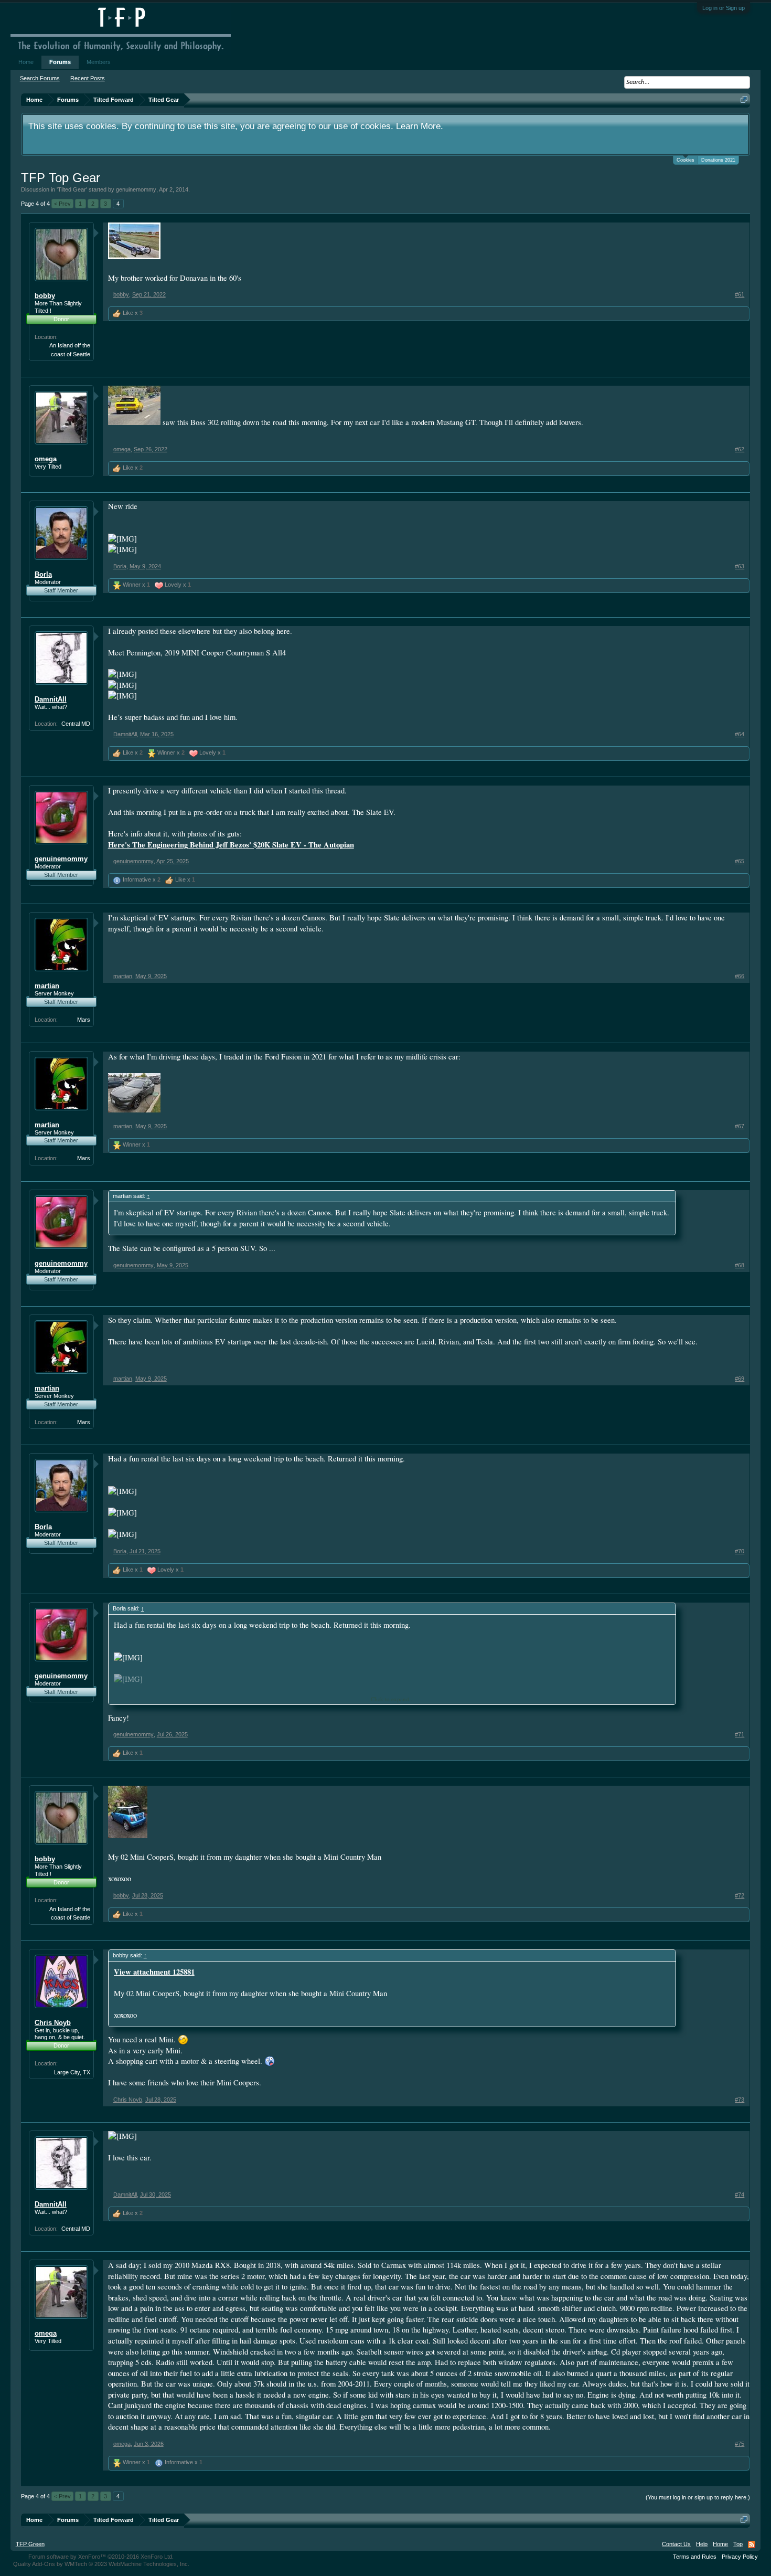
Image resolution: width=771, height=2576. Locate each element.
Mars (84, 1020)
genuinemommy (136, 189)
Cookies (686, 160)
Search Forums (40, 78)
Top (738, 2544)
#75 (740, 2444)
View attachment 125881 (154, 1972)
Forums (60, 62)
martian (47, 986)
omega (46, 459)
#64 (740, 734)
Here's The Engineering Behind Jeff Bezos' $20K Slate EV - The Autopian (231, 845)
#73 (740, 2100)
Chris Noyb (53, 2023)
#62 (740, 449)
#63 (740, 566)
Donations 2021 (718, 160)
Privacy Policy (740, 2557)
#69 (740, 1379)
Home (26, 62)
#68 (740, 1265)
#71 (740, 1734)
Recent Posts (88, 78)
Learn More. (420, 126)
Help (702, 2544)
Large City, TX (72, 2072)
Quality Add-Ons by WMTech (101, 2564)
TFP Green (30, 2544)
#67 (740, 1126)
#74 (740, 2195)
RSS (752, 2545)
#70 (740, 1551)
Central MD (76, 724)
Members (99, 62)
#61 (740, 294)
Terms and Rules (695, 2557)
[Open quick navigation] (744, 99)
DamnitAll (51, 699)
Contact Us (676, 2544)
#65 (740, 861)
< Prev (62, 204)
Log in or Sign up (724, 8)
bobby (45, 296)
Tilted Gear (72, 189)
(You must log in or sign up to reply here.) (698, 2497)
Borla (43, 574)
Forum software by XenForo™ (101, 2557)
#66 (740, 976)
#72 (740, 1895)
